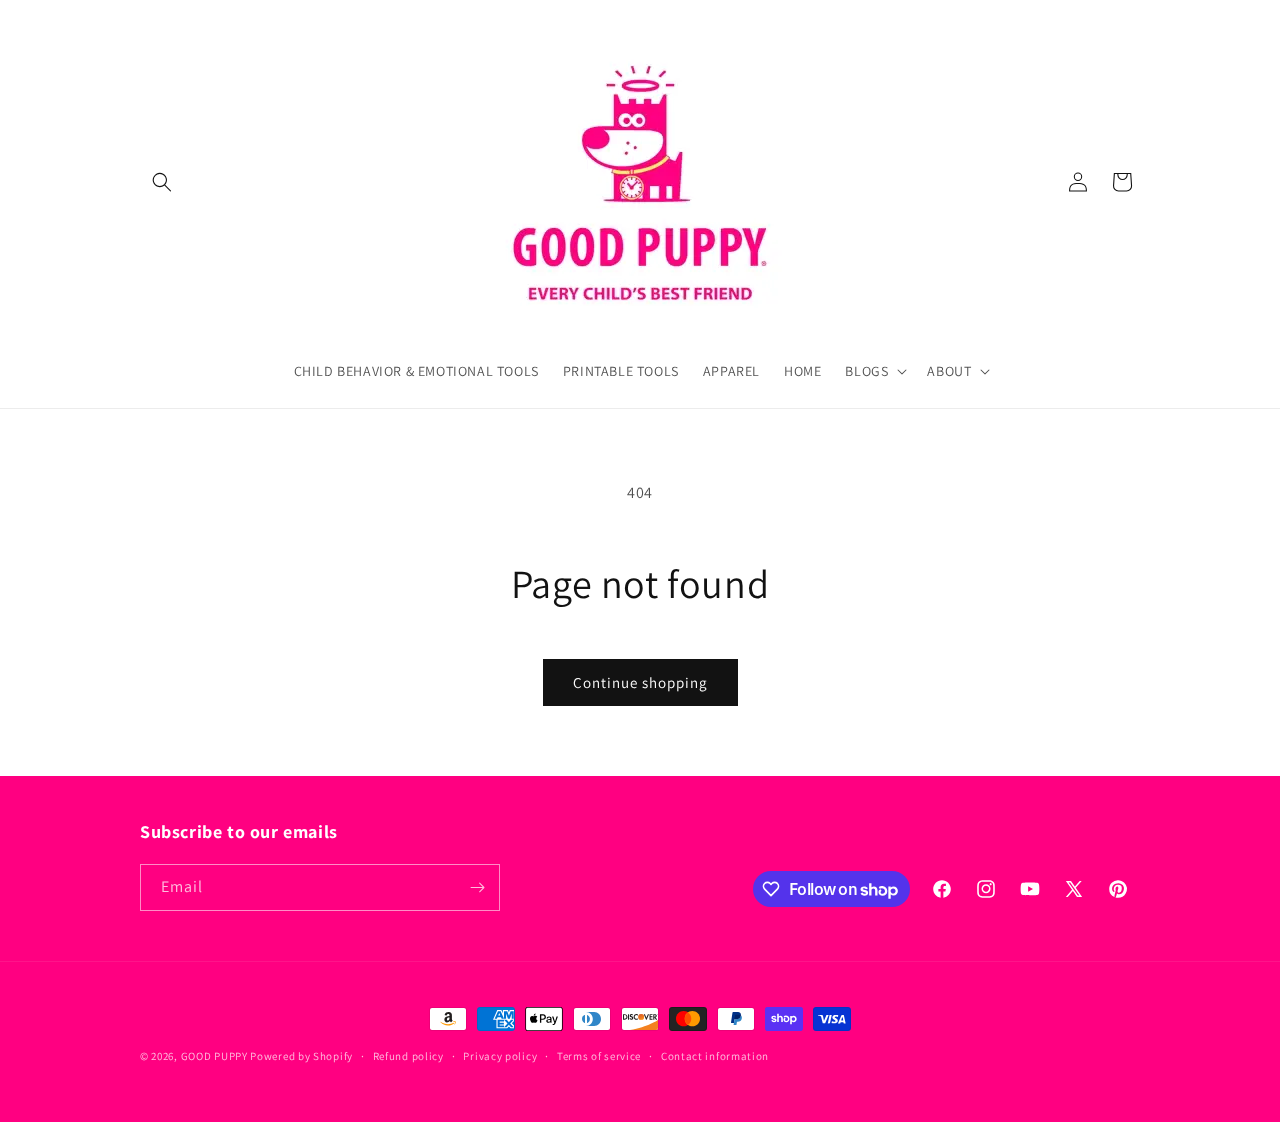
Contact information (715, 1056)
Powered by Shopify (301, 1056)
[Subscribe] (477, 887)
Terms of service (599, 1056)
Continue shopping (640, 682)
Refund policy (408, 1056)
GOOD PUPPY (214, 1056)
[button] (162, 182)
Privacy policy (500, 1056)
